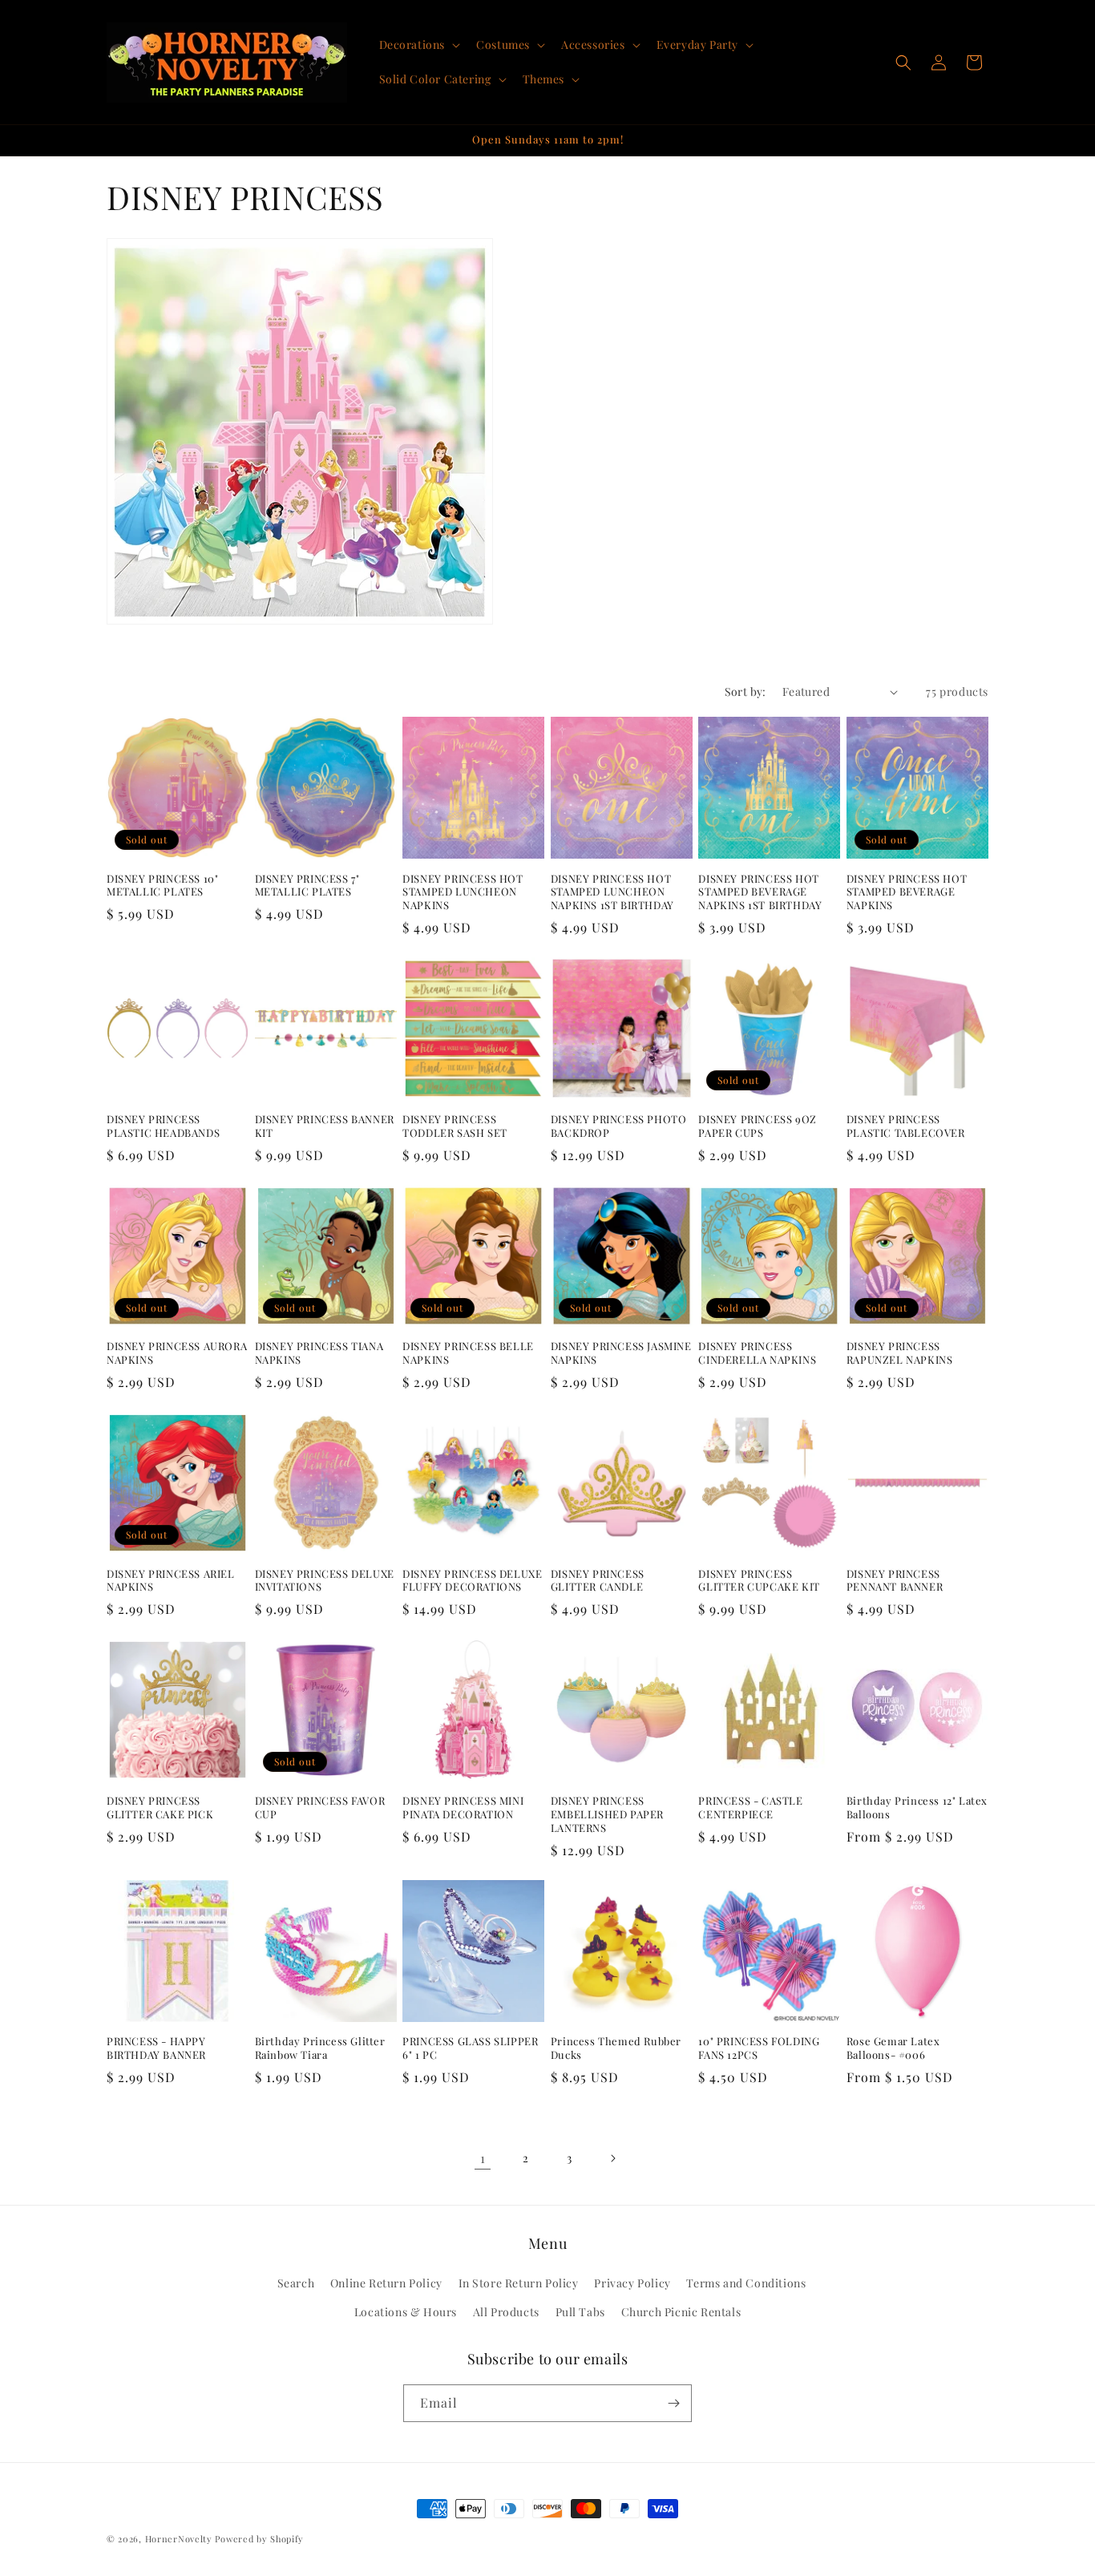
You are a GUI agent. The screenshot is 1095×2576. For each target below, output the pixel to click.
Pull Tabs (580, 2312)
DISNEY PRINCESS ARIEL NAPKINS (171, 1581)
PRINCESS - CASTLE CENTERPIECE (750, 1808)
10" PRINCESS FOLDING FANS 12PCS (759, 2048)
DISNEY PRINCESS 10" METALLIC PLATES (162, 886)
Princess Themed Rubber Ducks (616, 2048)
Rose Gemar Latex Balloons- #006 (893, 2048)
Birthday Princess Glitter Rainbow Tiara (320, 2048)
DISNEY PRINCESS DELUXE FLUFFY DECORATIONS (472, 1581)
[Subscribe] (673, 2403)
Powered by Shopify (259, 2539)
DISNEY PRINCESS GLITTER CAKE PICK (160, 1808)
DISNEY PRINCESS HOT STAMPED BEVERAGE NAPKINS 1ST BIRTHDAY (760, 892)
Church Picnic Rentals (681, 2312)
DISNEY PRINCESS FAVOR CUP (320, 1808)
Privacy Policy (632, 2284)
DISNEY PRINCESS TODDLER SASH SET (455, 1126)
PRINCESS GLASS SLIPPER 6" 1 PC (470, 2048)
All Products (506, 2312)
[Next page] (612, 2158)
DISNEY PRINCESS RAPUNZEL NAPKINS (900, 1353)
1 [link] (483, 2158)
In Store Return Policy (519, 2284)
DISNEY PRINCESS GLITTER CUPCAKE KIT (759, 1581)
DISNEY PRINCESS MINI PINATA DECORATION (463, 1808)
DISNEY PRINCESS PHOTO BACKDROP (619, 1126)
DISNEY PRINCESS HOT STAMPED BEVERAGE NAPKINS (907, 892)
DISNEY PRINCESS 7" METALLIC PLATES (307, 886)
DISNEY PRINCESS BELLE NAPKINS (468, 1353)
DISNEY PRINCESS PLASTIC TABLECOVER (906, 1126)
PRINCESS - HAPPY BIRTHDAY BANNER (156, 2048)
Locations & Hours (406, 2312)
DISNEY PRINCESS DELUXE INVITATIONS (325, 1581)
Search (296, 2284)
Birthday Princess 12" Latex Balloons (917, 1808)
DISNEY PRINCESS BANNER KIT (325, 1126)
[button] (418, 45)
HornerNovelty (179, 2539)
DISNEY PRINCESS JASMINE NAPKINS (621, 1353)
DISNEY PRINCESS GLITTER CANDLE (598, 1581)
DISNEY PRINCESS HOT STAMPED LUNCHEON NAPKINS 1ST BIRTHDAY (612, 892)
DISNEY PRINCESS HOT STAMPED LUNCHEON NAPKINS (463, 892)
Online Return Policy (386, 2284)
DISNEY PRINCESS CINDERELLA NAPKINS (757, 1353)
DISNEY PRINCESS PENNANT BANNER (895, 1581)
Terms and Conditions (746, 2284)
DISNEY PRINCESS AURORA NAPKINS (177, 1353)
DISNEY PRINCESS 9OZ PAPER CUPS (757, 1126)
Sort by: (745, 692)
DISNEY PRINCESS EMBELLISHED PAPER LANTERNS (607, 1814)
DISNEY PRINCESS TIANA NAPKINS (319, 1353)
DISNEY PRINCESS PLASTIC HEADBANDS (163, 1126)
